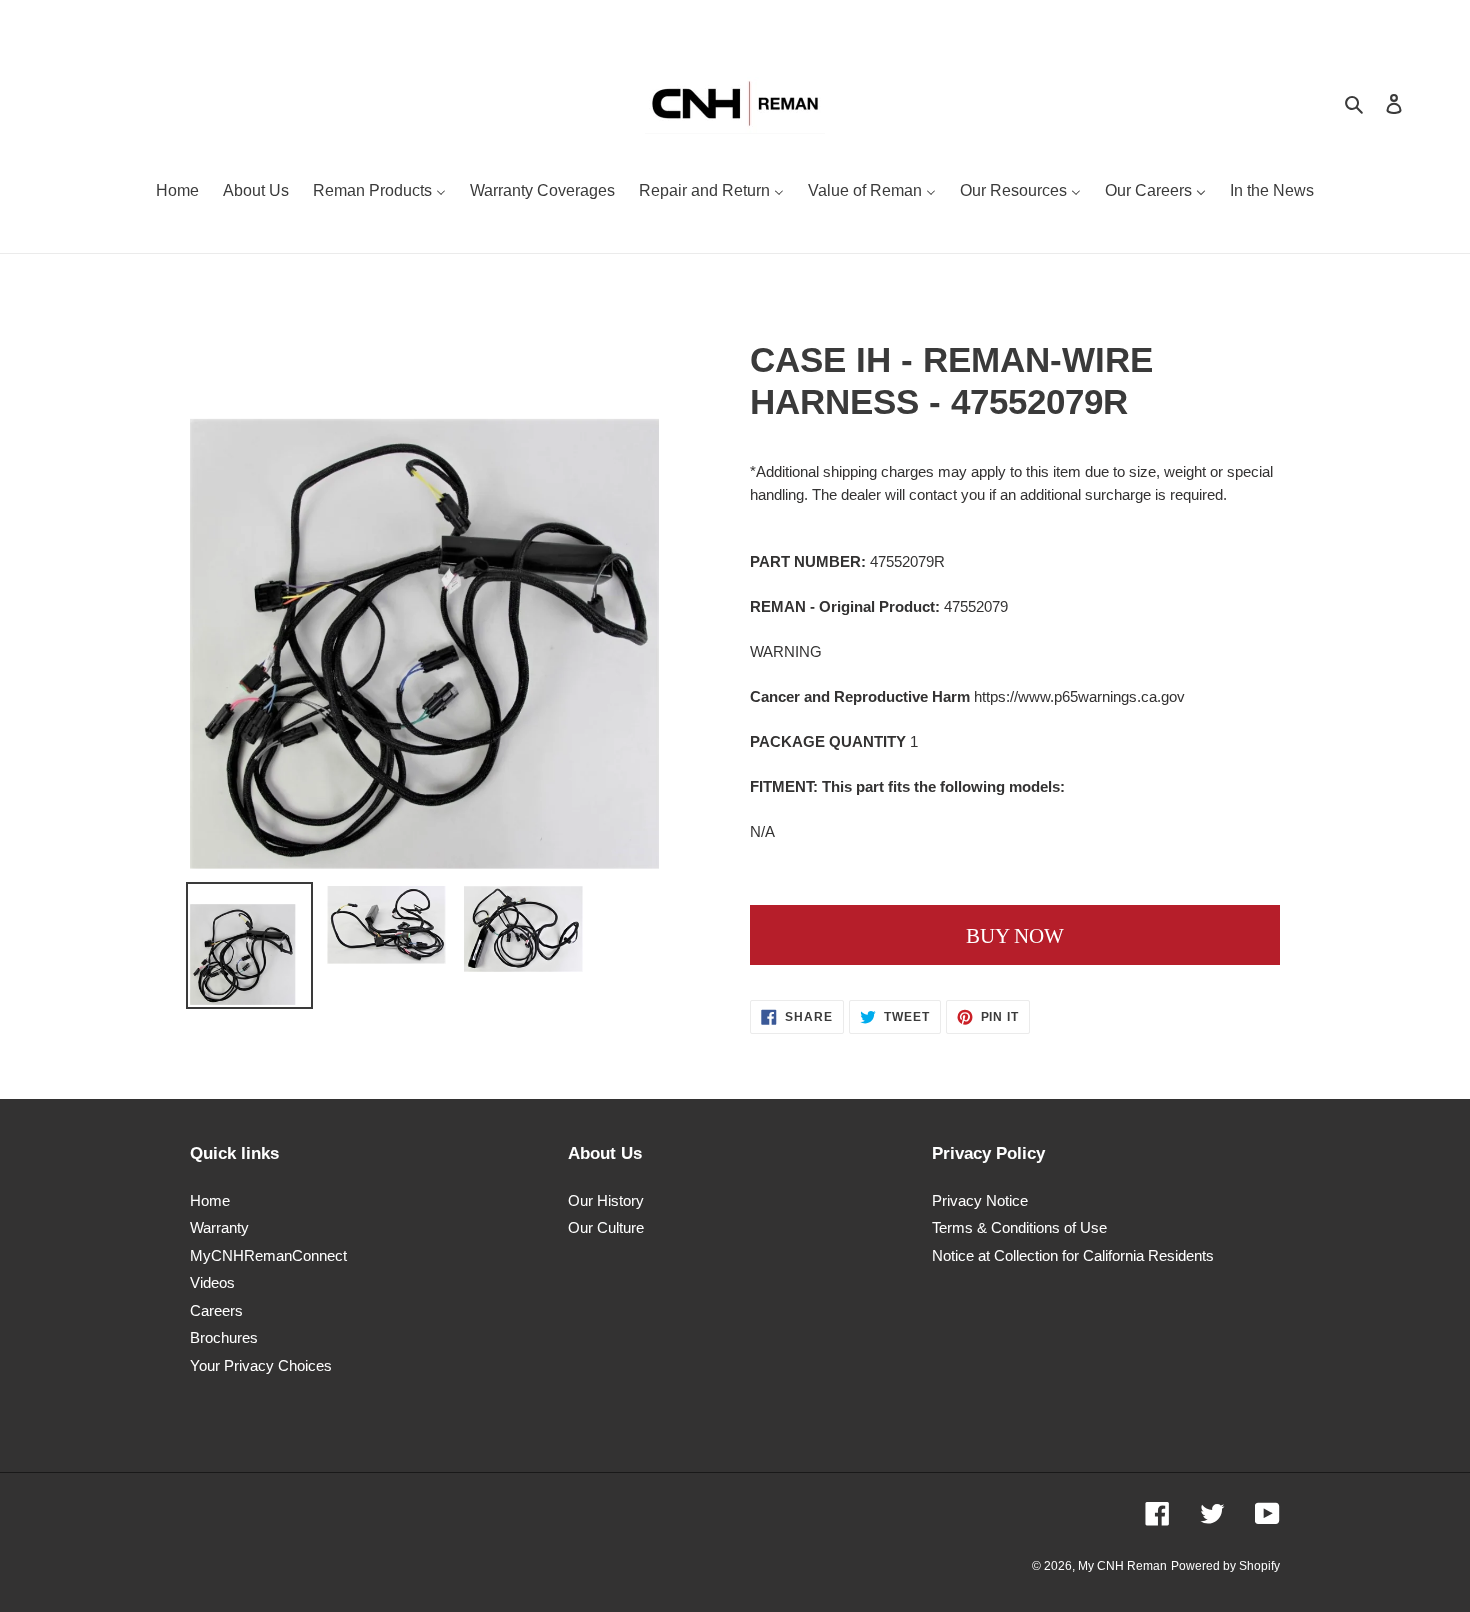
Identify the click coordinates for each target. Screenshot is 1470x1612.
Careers (216, 1310)
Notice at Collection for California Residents (1073, 1255)
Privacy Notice (980, 1200)
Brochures (224, 1337)
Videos (212, 1282)
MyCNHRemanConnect (268, 1255)
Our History (606, 1200)
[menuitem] (177, 193)
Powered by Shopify (1225, 1566)
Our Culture (606, 1227)
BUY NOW (1015, 935)
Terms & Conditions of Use (1019, 1227)
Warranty (219, 1227)
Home (210, 1200)
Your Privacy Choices (261, 1365)
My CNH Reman (1122, 1566)
